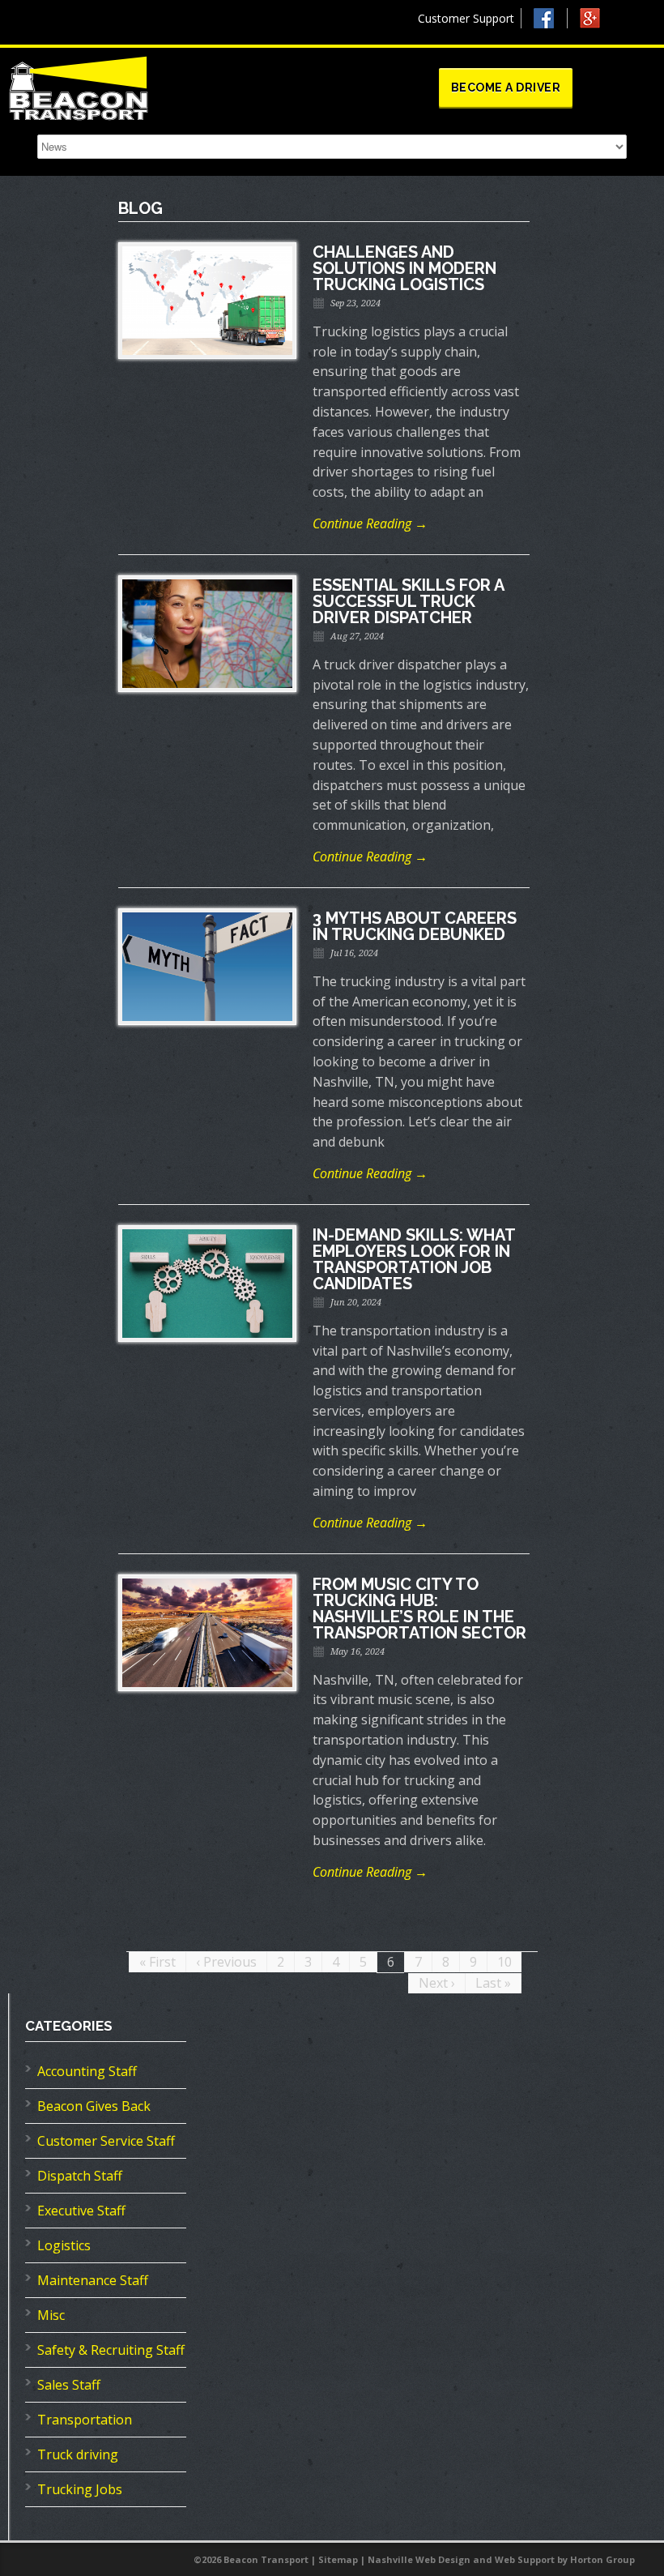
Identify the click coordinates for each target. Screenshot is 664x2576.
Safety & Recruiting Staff (111, 2350)
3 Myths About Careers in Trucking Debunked (415, 926)
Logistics (64, 2245)
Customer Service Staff (106, 2141)
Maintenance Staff (93, 2280)
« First (157, 1962)
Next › (437, 1983)
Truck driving (78, 2454)
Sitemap (338, 2559)
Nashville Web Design (419, 2559)
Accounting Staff (87, 2071)
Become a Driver (506, 88)
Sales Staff (69, 2385)
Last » (493, 1983)
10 (504, 1962)
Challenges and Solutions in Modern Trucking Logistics (404, 268)
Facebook (551, 18)
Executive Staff (81, 2211)
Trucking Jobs (80, 2489)
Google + (597, 22)
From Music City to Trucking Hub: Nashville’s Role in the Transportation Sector (419, 1608)
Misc (51, 2315)
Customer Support (466, 18)
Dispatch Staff (80, 2176)
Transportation (85, 2420)
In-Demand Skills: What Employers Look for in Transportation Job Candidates (414, 1259)
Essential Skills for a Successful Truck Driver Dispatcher (408, 601)
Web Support (525, 2559)
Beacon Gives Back (94, 2106)
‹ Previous (226, 1962)
